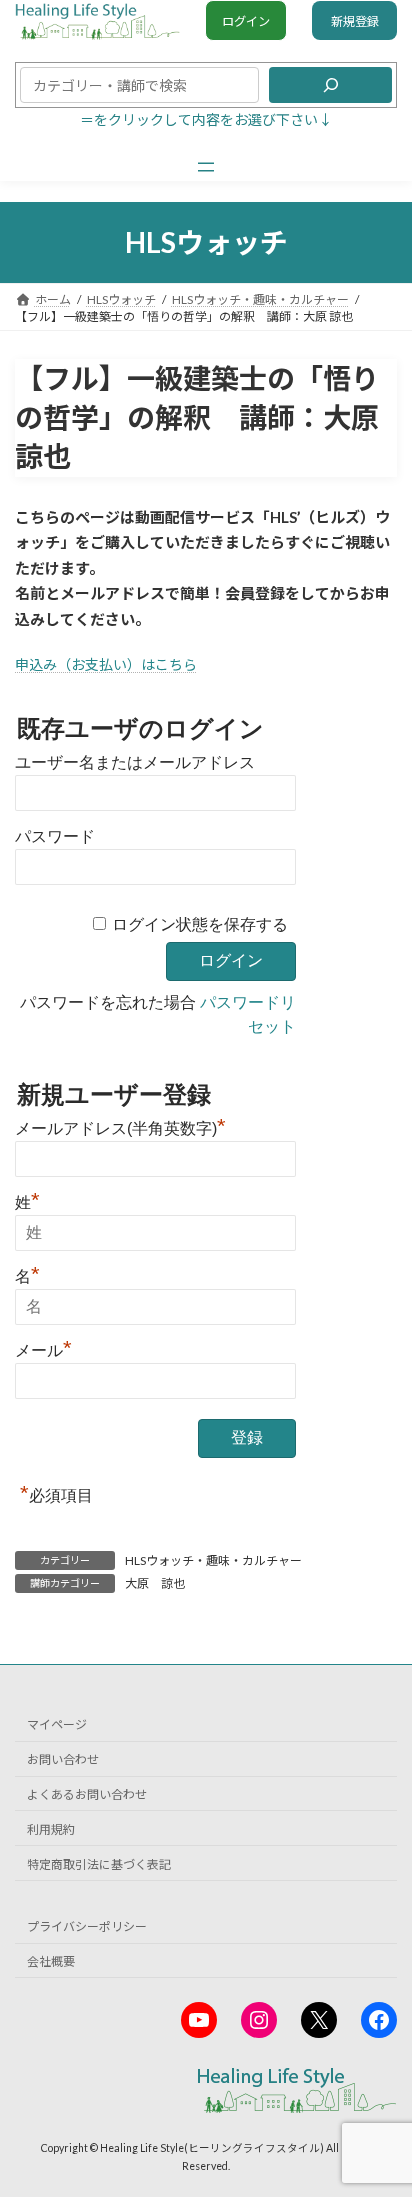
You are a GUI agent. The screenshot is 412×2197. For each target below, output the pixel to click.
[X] (319, 2020)
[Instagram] (259, 2020)
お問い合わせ (63, 1759)
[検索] (330, 85)
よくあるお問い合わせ (87, 1793)
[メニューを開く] (206, 167)
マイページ (57, 1724)
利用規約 (51, 1828)
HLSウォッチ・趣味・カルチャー (213, 1560)
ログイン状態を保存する (200, 924)
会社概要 (51, 1961)
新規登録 (355, 21)
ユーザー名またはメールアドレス (135, 762)
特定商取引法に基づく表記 (99, 1863)
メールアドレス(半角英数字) (120, 1126)
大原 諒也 (155, 1583)
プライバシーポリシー (87, 1926)
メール (43, 1348)
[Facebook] (379, 2020)
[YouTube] (199, 2020)
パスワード (55, 836)
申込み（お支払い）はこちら (106, 664)
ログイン (246, 21)
